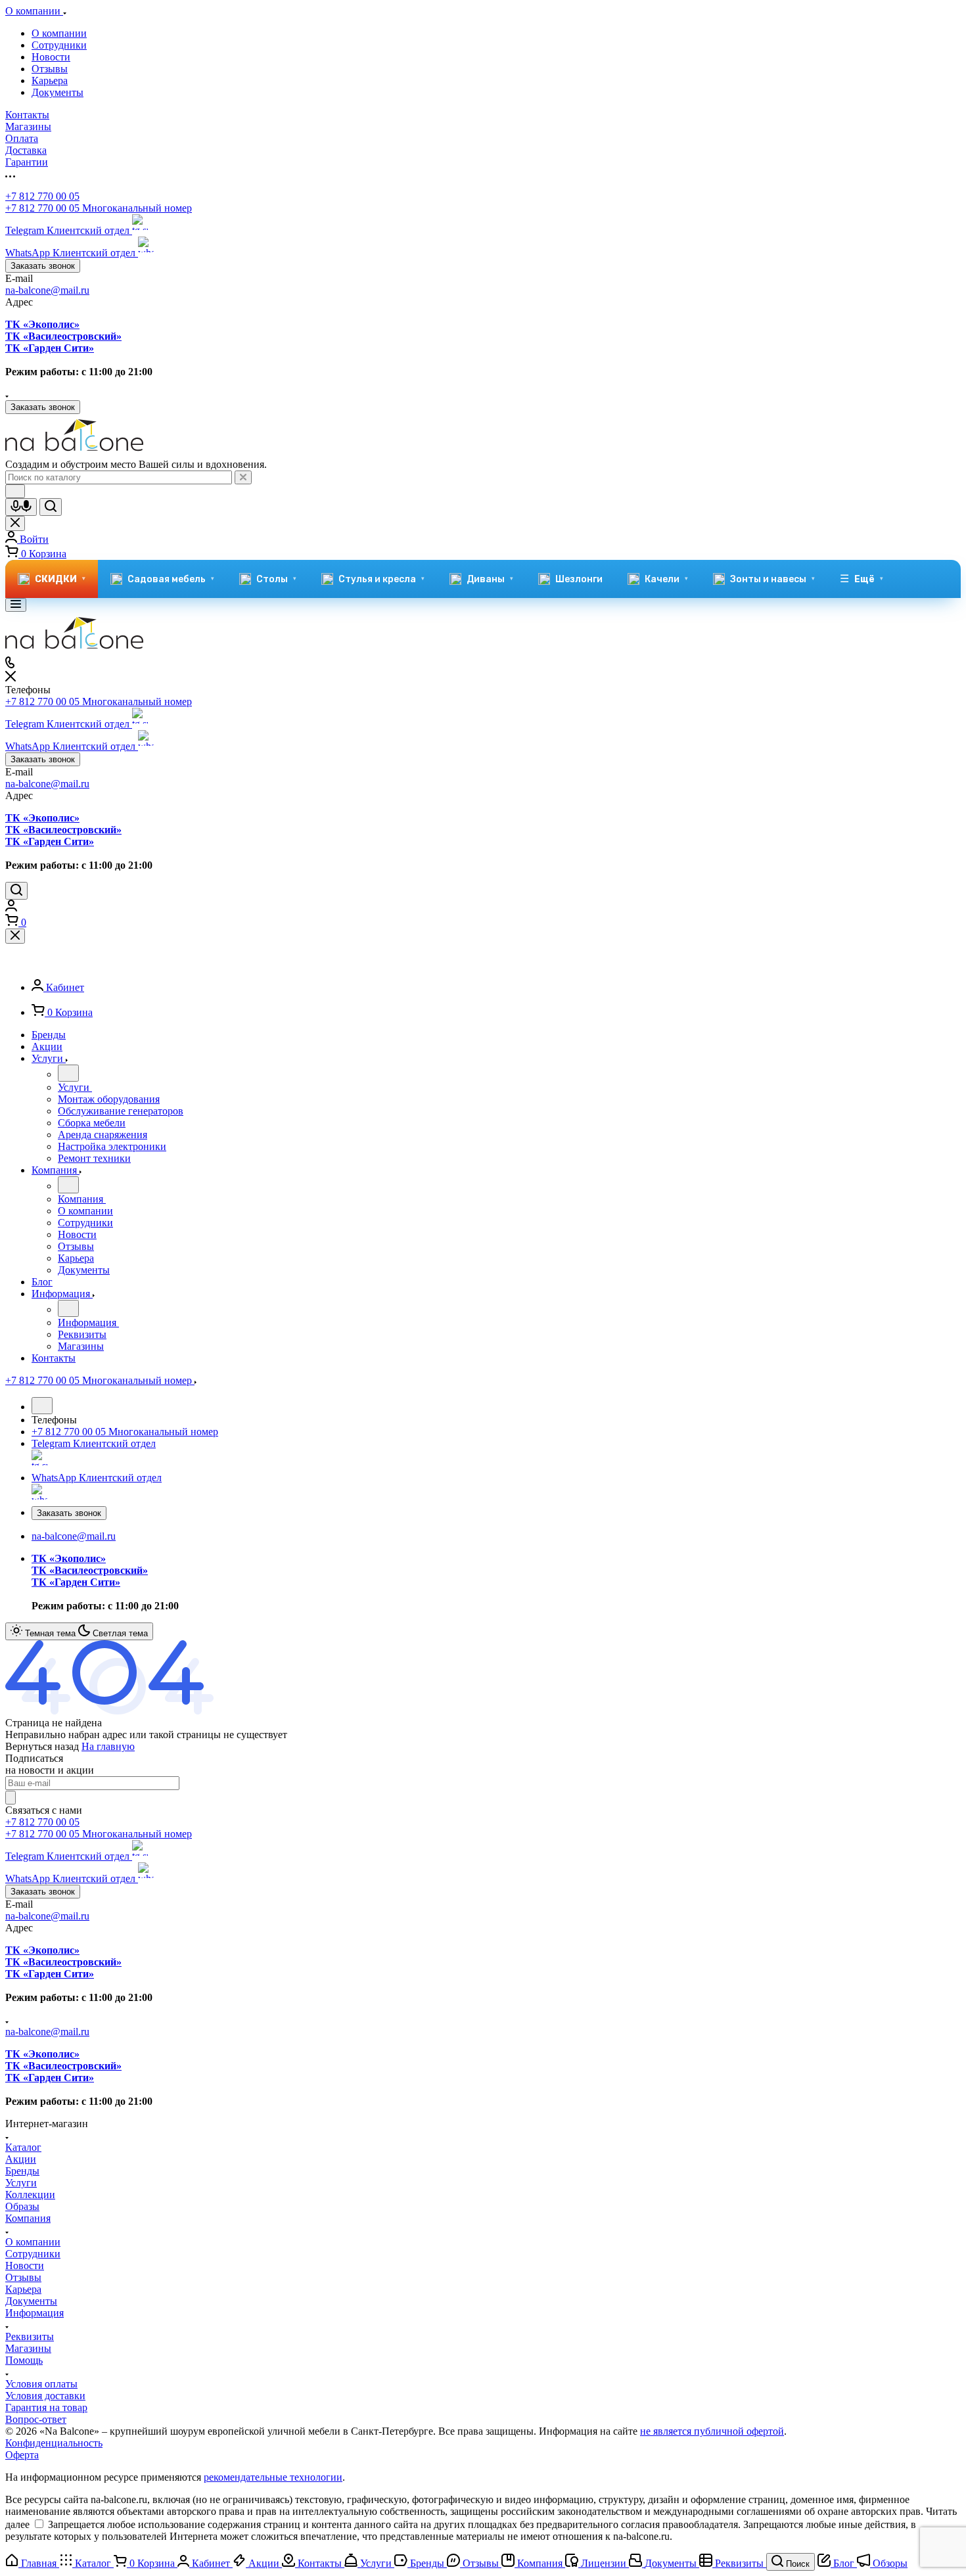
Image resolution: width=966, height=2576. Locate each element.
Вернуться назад (42, 1746)
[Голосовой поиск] (21, 507)
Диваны (490, 579)
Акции (21, 2159)
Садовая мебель (171, 579)
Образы (22, 2206)
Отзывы (50, 69)
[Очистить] (243, 477)
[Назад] (68, 1073)
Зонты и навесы (772, 579)
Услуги (21, 2183)
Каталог (23, 2147)
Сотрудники (59, 45)
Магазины (28, 2348)
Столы (276, 579)
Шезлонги (579, 579)
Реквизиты (30, 2336)
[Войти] (11, 908)
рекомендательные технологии (273, 2477)
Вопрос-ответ (36, 2419)
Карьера (50, 80)
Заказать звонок (43, 266)
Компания (28, 2218)
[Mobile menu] (16, 605)
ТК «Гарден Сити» (50, 348)
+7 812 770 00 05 (42, 196)
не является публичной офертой (712, 2431)
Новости (51, 57)
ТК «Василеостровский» (63, 336)
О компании (59, 33)
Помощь (24, 2360)
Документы (57, 92)
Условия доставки (45, 2396)
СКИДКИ (60, 579)
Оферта (22, 2455)
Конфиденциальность (54, 2443)
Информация (34, 2313)
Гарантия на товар (46, 2407)
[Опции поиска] (15, 491)
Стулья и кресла (381, 579)
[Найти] (51, 507)
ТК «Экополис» (42, 324)
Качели (666, 579)
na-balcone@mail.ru (47, 290)
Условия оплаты (41, 2384)
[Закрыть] (15, 936)
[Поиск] (16, 891)
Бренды (22, 2171)
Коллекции (30, 2195)
